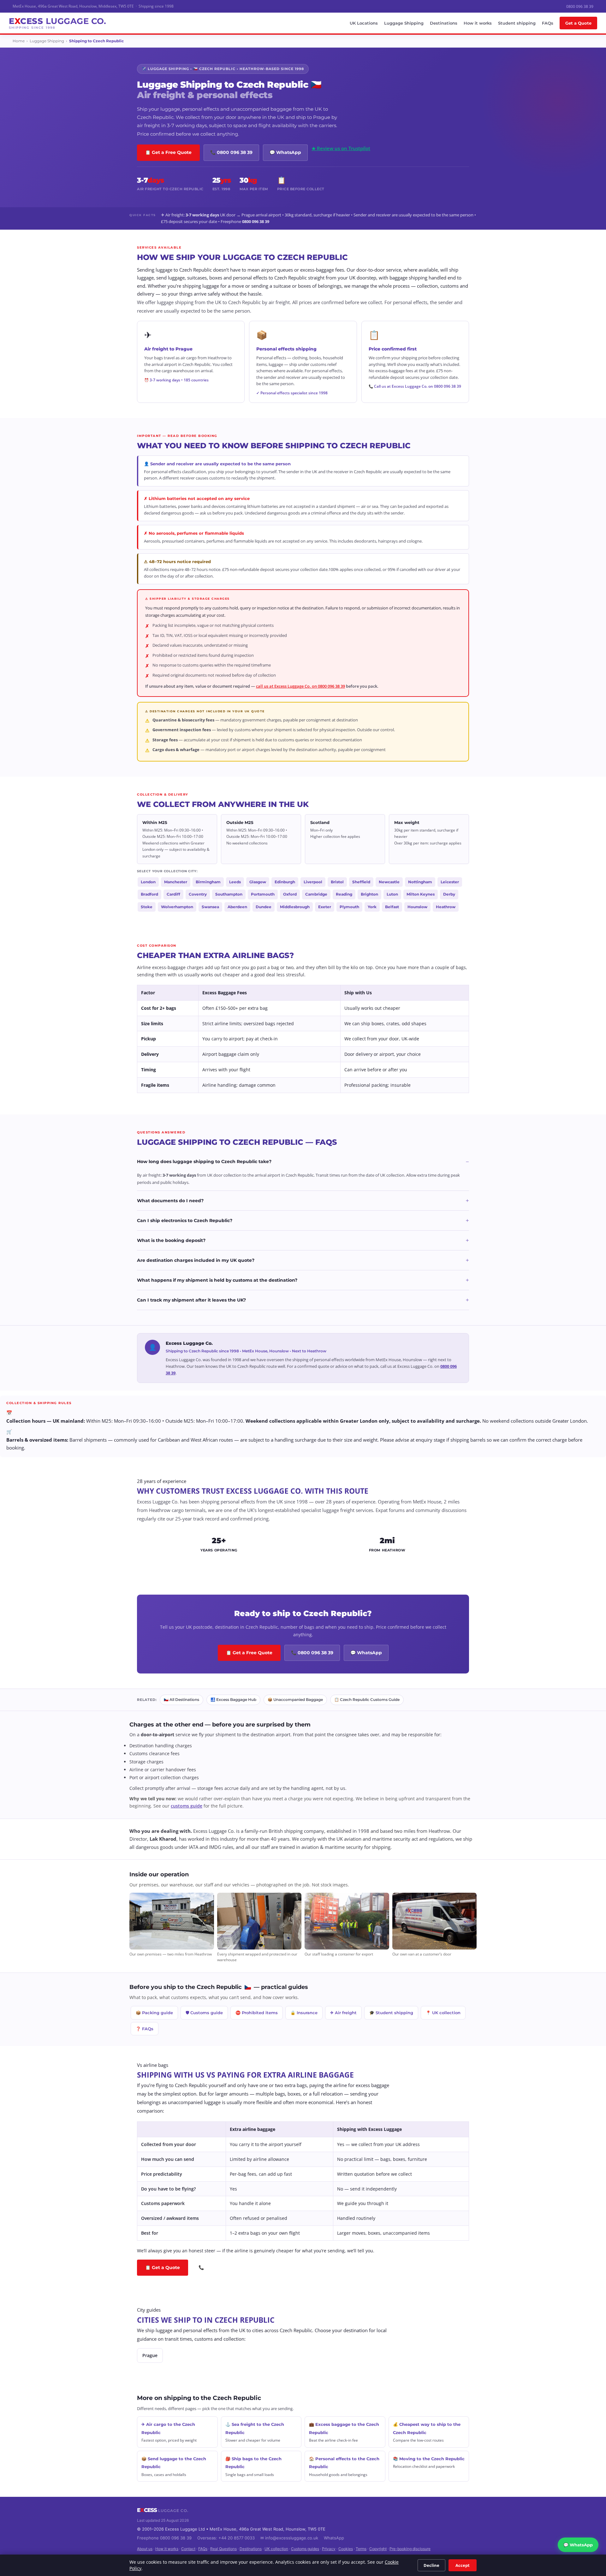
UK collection (276, 2549)
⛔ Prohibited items (257, 2013)
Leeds (235, 882)
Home (19, 41)
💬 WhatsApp (285, 152)
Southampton (229, 894)
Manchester (176, 882)
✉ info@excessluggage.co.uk (289, 2538)
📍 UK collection (443, 2013)
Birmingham (208, 882)
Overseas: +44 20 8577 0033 (226, 2538)
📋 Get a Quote (163, 2267)
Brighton (369, 894)
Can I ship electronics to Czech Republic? (303, 1220)
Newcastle (389, 882)
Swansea (210, 907)
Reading (344, 894)
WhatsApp (334, 2538)
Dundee (264, 907)
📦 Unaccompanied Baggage (295, 1700)
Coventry (198, 894)
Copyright (378, 2549)
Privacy (329, 2549)
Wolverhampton (177, 907)
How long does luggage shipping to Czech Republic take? (303, 1162)
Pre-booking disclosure (410, 2549)
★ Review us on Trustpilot (341, 148)
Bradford (149, 894)
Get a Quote (578, 23)
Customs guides (305, 2549)
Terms (361, 2549)
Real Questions (223, 2549)
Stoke (147, 907)
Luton (392, 894)
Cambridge (316, 894)
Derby (449, 894)
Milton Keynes (421, 894)
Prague (150, 2355)
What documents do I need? (303, 1201)
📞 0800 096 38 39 (231, 152)
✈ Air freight (343, 2013)
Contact (188, 2549)
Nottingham (420, 882)
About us (145, 2549)
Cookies (346, 2549)
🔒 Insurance (304, 2013)
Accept (463, 2565)
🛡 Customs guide (204, 2013)
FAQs (548, 23)
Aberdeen (237, 907)
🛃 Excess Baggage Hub (233, 1700)
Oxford (290, 894)
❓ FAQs (145, 2029)
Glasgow (258, 882)
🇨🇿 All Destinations (181, 1700)
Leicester (450, 882)
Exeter (325, 907)
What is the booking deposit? (303, 1240)
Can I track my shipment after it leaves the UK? (303, 1300)
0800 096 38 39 (580, 6)
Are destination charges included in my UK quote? (303, 1260)
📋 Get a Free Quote (168, 152)
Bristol (337, 882)
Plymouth (349, 907)
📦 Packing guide (154, 2013)
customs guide (187, 1806)
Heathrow (446, 907)
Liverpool (313, 882)
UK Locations (364, 23)
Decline (431, 2565)
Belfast (392, 907)
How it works (478, 23)
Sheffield (361, 882)
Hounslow (417, 907)
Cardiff (173, 894)
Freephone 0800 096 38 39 (164, 2538)
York (372, 907)
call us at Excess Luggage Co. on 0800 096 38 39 (300, 686)
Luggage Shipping (404, 23)
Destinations (444, 23)
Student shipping (517, 23)
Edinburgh (285, 882)
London (148, 882)
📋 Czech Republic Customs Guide (367, 1700)
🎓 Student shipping (391, 2013)
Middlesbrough (295, 907)
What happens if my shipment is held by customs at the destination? (303, 1280)
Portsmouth (263, 894)
